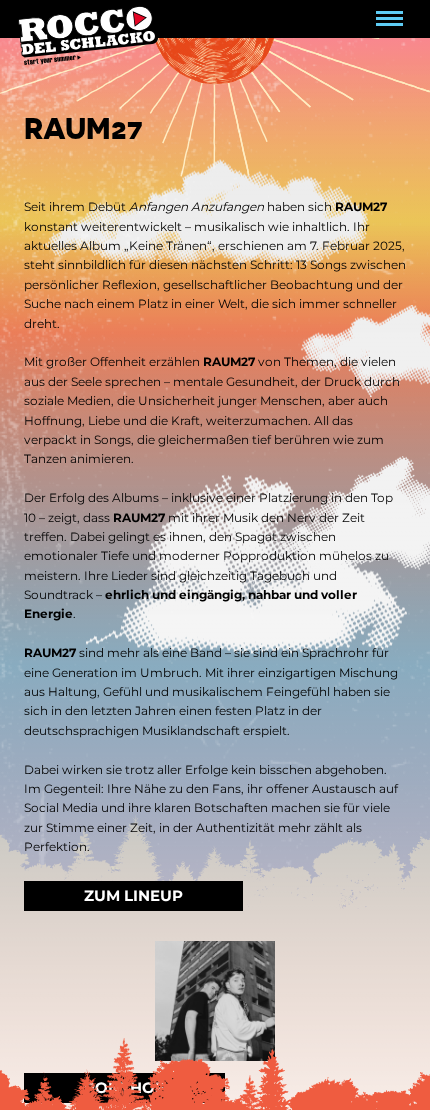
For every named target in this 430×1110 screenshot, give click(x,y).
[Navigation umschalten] (389, 19)
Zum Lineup (133, 895)
